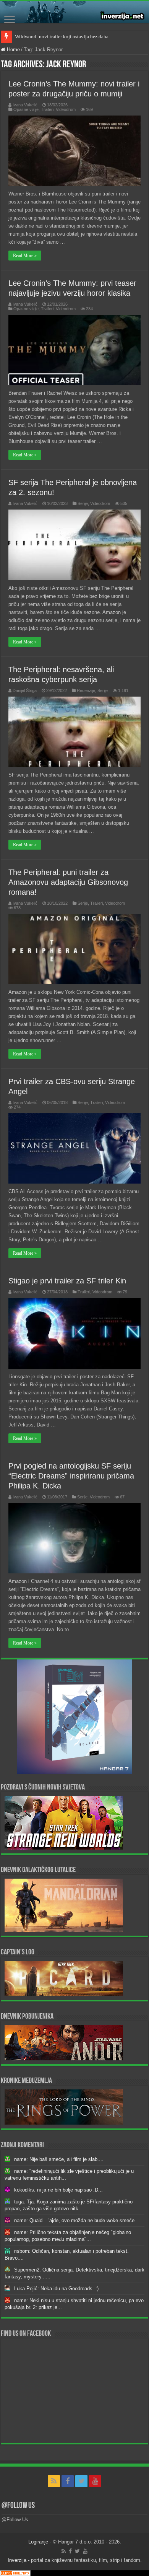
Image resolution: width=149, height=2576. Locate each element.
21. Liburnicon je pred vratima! (47, 37)
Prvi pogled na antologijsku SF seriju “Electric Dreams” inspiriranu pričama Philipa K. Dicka (71, 1476)
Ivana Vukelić (25, 105)
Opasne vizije (26, 109)
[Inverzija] (74, 12)
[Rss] (54, 2481)
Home (13, 50)
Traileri (47, 109)
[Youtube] (95, 2481)
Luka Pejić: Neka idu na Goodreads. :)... (59, 2289)
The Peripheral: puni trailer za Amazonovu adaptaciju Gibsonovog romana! (68, 882)
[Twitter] (81, 2481)
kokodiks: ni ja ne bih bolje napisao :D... (58, 2190)
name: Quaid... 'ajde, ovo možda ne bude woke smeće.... (77, 2220)
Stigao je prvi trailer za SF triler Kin (67, 1281)
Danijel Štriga (25, 690)
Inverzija (17, 2560)
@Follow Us (18, 2506)
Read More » (25, 256)
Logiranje (38, 2542)
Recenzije (86, 690)
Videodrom (66, 109)
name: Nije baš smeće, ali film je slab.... (59, 2159)
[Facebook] (68, 2481)
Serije (83, 503)
